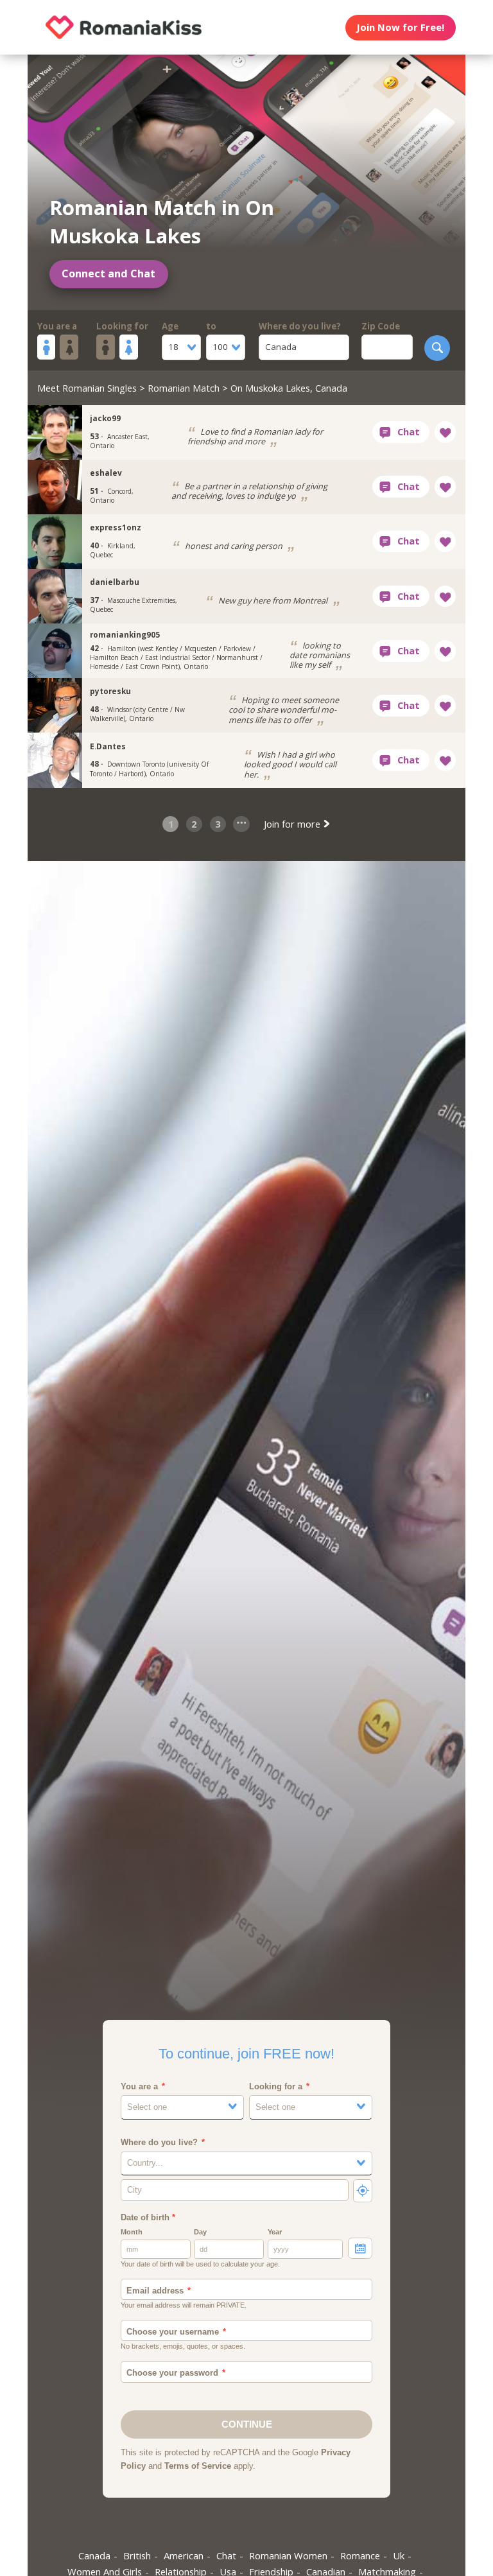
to (211, 326)
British (137, 2555)
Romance (360, 2555)
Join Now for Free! (400, 27)
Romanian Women (288, 2555)
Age (170, 326)
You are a (57, 326)
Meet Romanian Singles (87, 388)
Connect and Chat (108, 274)
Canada (94, 2555)
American (184, 2555)
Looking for (122, 326)
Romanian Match (184, 388)
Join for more (293, 824)
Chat (226, 2555)
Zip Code (381, 326)
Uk (399, 2555)
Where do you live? (300, 326)
